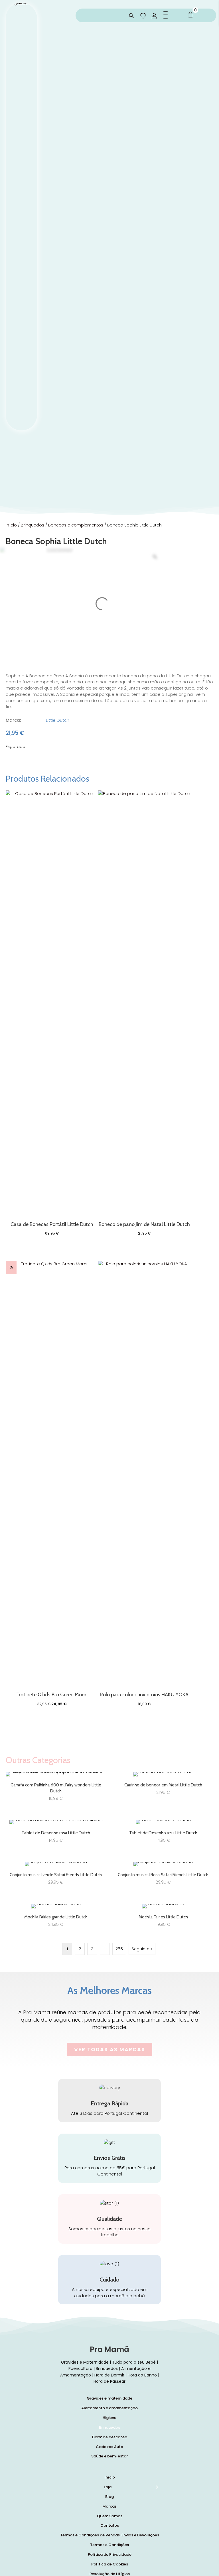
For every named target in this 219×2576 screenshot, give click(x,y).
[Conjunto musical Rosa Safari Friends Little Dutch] (163, 1875)
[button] (131, 16)
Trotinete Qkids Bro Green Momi (52, 1695)
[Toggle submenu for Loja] (157, 2487)
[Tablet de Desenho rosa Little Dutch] (56, 1834)
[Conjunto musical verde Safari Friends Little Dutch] (56, 1875)
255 (119, 1949)
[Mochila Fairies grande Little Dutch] (56, 1918)
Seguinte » (142, 1949)
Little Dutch (58, 720)
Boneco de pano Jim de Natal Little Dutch (144, 1224)
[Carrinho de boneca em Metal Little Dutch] (163, 1789)
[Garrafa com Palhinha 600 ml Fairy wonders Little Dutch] (56, 1789)
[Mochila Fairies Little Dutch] (163, 1918)
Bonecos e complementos (76, 525)
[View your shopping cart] (190, 14)
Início (11, 525)
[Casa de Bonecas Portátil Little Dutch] (52, 1004)
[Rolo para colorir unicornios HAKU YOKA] (144, 1475)
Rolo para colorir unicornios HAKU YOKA (144, 1695)
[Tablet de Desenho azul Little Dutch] (163, 1834)
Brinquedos (33, 525)
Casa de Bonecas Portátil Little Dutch (52, 1224)
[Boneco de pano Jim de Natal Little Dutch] (144, 1004)
